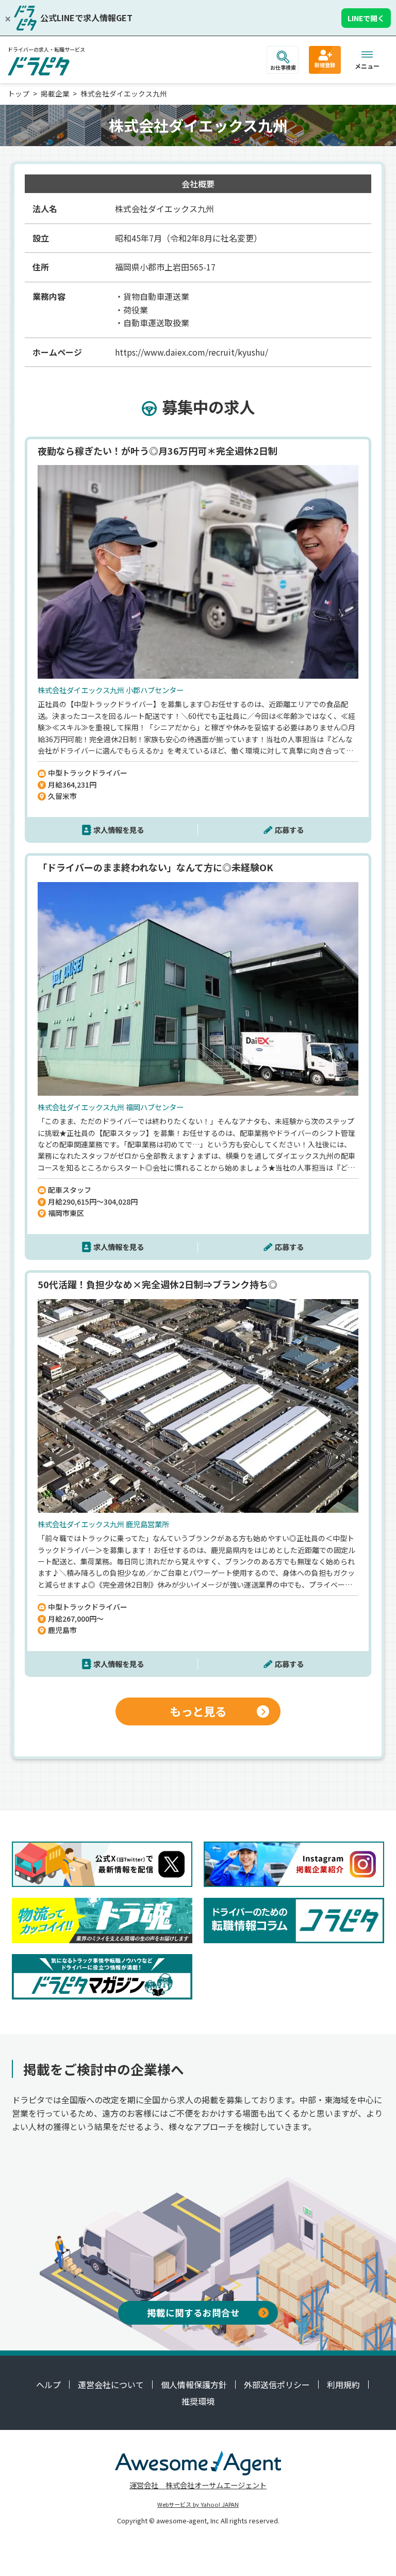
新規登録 (325, 65)
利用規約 (343, 2385)
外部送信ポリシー (277, 2385)
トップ (19, 93)
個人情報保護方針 (194, 2385)
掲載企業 (55, 93)
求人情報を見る (119, 830)
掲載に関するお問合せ (193, 2313)
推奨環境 (198, 2401)
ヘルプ (48, 2385)
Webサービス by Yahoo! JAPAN (198, 2504)
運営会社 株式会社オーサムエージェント (198, 2485)
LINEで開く (366, 18)
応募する (289, 830)
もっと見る (198, 1711)
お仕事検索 (283, 67)
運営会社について (111, 2385)
